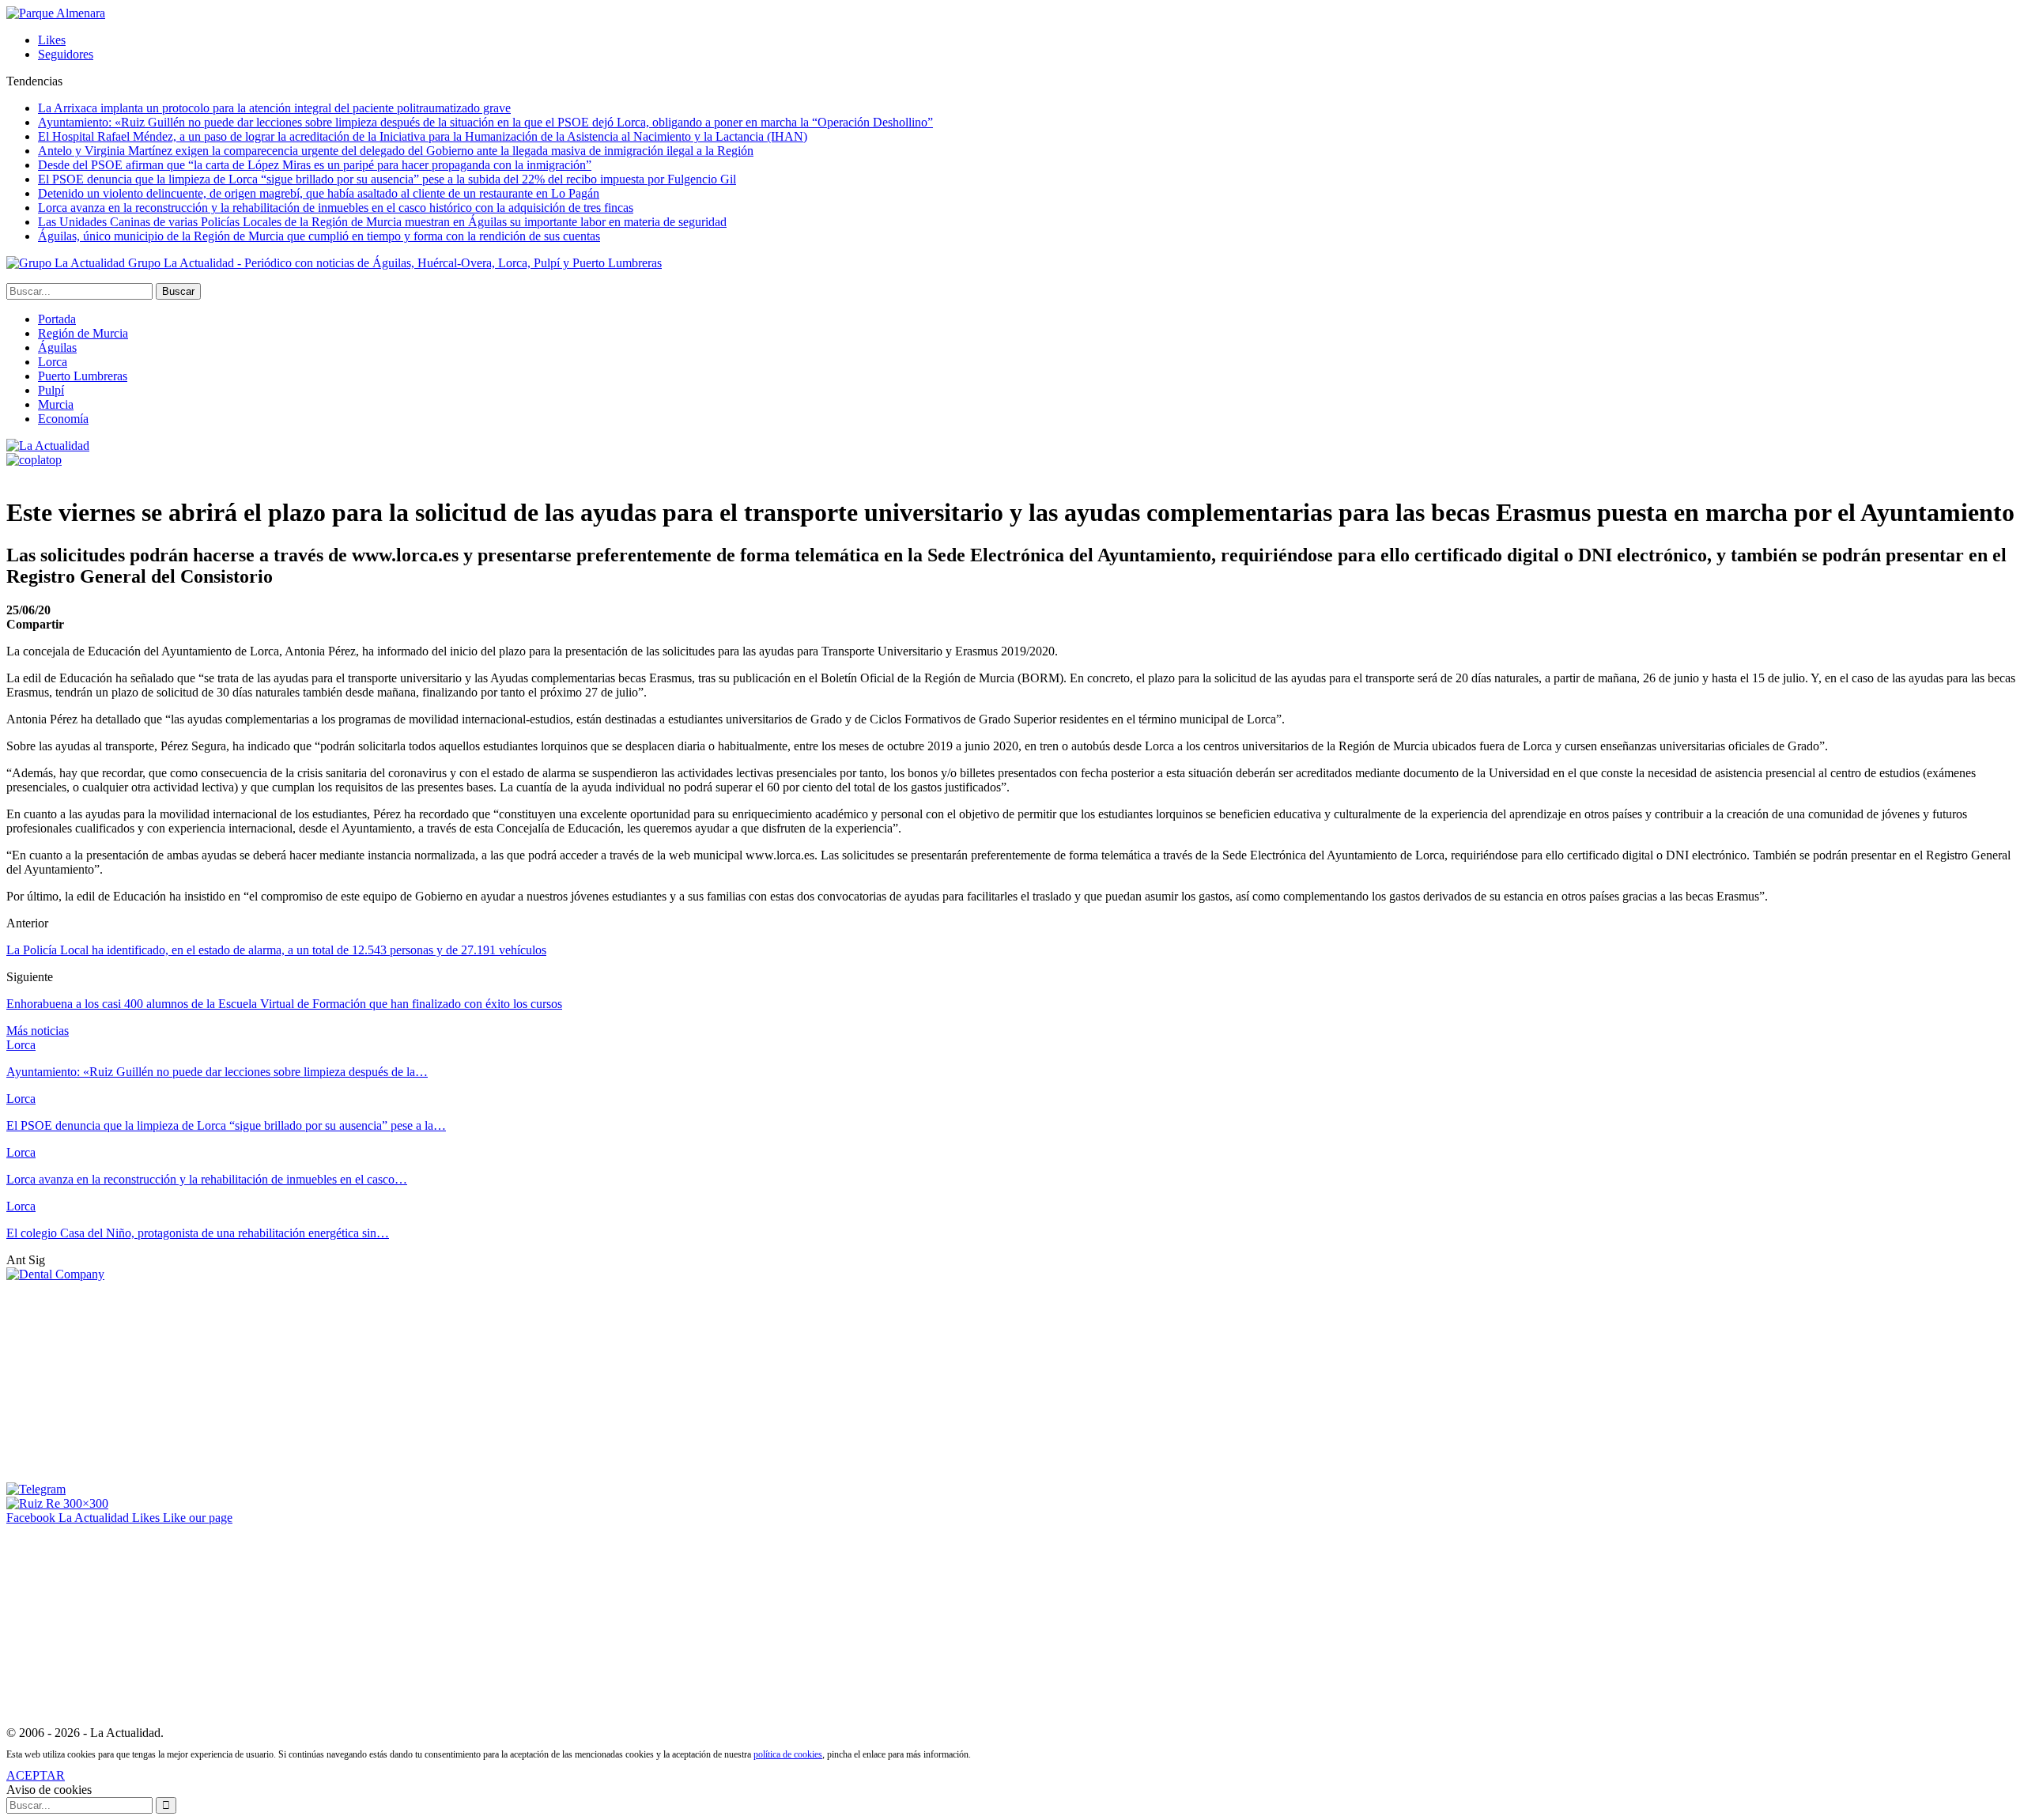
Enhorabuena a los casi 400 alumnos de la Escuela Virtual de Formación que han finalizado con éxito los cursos (284, 1004)
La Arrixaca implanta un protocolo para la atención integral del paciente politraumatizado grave (274, 108)
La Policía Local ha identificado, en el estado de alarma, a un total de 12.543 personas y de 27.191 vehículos (276, 950)
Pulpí (51, 390)
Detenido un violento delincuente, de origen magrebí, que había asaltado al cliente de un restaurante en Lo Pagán (319, 193)
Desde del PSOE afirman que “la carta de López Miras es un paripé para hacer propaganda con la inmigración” (315, 165)
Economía (63, 419)
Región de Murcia (83, 333)
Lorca (53, 362)
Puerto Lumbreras (83, 376)
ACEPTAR (36, 1775)
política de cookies (788, 1754)
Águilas (57, 347)
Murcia (56, 404)
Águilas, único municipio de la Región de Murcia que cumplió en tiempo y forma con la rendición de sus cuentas (319, 236)
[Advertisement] (125, 1380)
